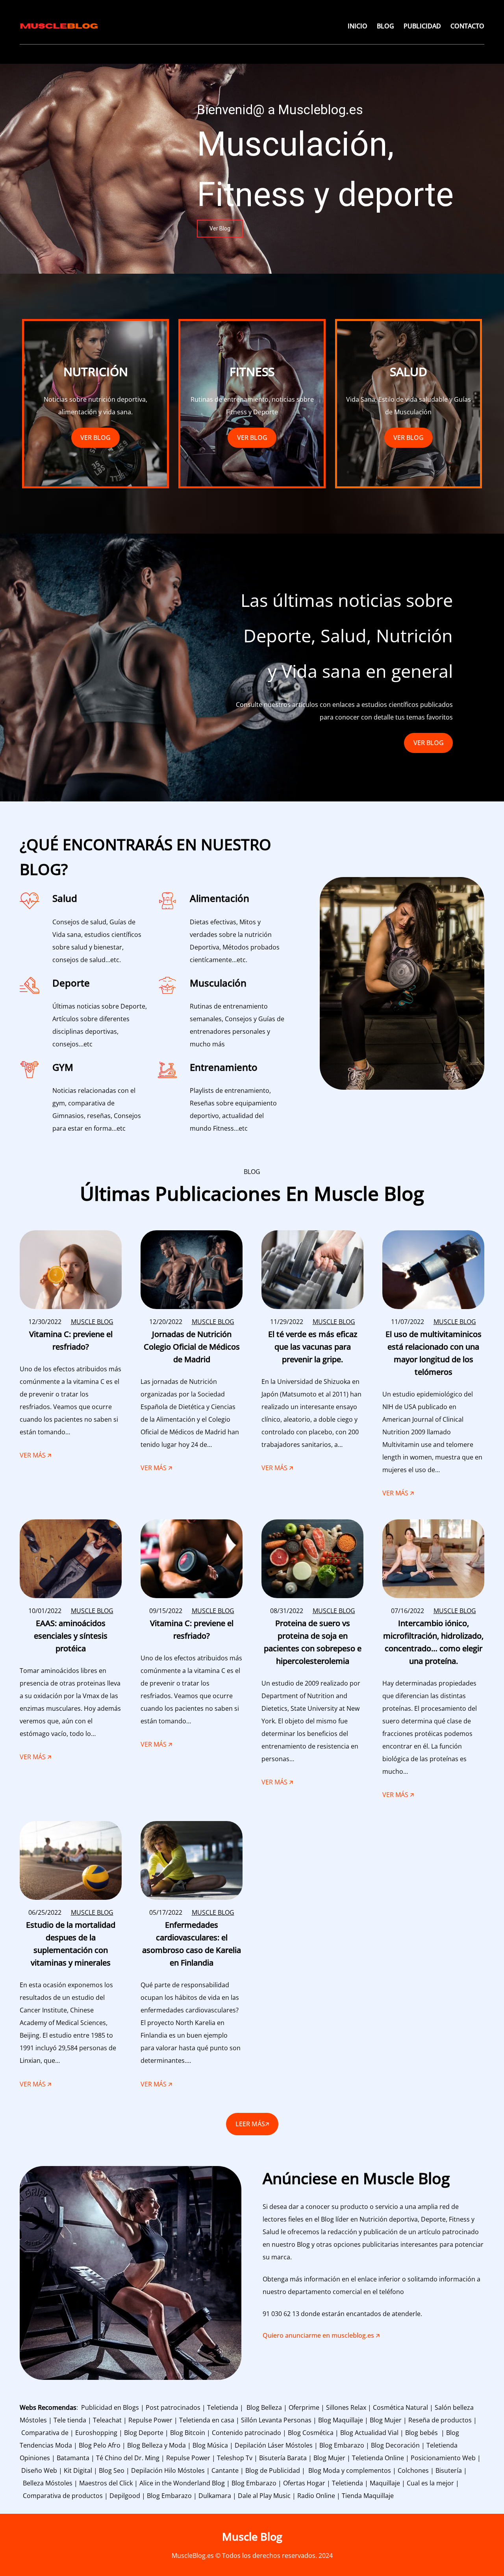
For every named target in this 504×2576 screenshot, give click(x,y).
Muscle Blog (252, 2536)
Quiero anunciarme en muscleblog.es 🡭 (321, 2335)
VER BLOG (95, 438)
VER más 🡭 (35, 1457)
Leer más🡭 (252, 2124)
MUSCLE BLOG (92, 1322)
